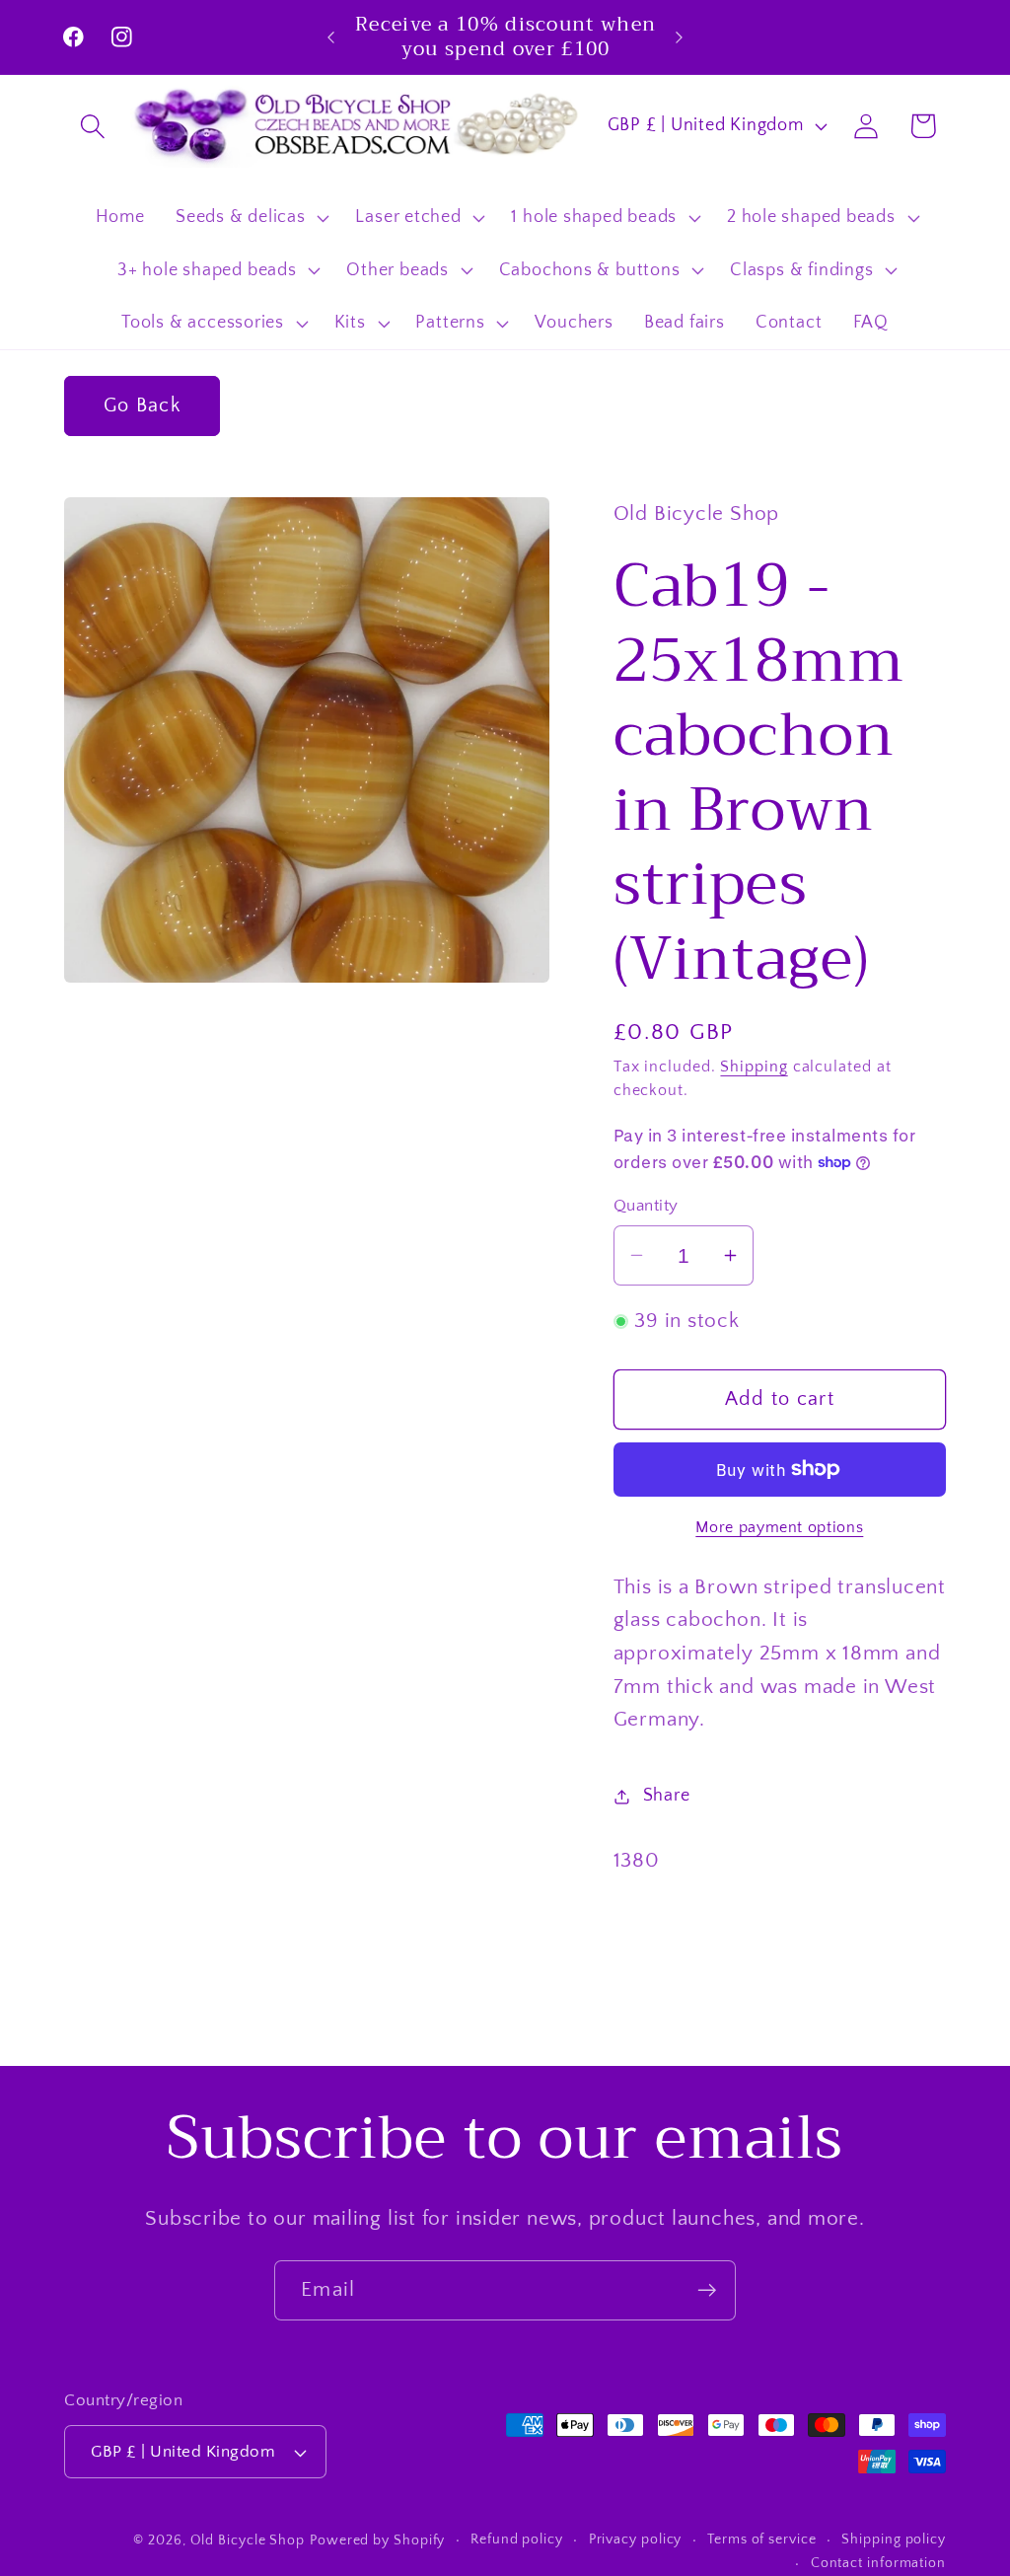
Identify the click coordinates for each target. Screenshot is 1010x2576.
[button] (92, 126)
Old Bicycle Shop (248, 2540)
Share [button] (667, 1796)
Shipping (754, 1067)
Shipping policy (894, 2539)
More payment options (779, 1528)
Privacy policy (636, 2539)
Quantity (646, 1206)
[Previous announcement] (331, 37)
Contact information (878, 2563)
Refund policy (517, 2539)
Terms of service (762, 2539)
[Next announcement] (679, 37)
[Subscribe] (707, 2290)
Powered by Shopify (377, 2540)
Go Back (142, 405)
